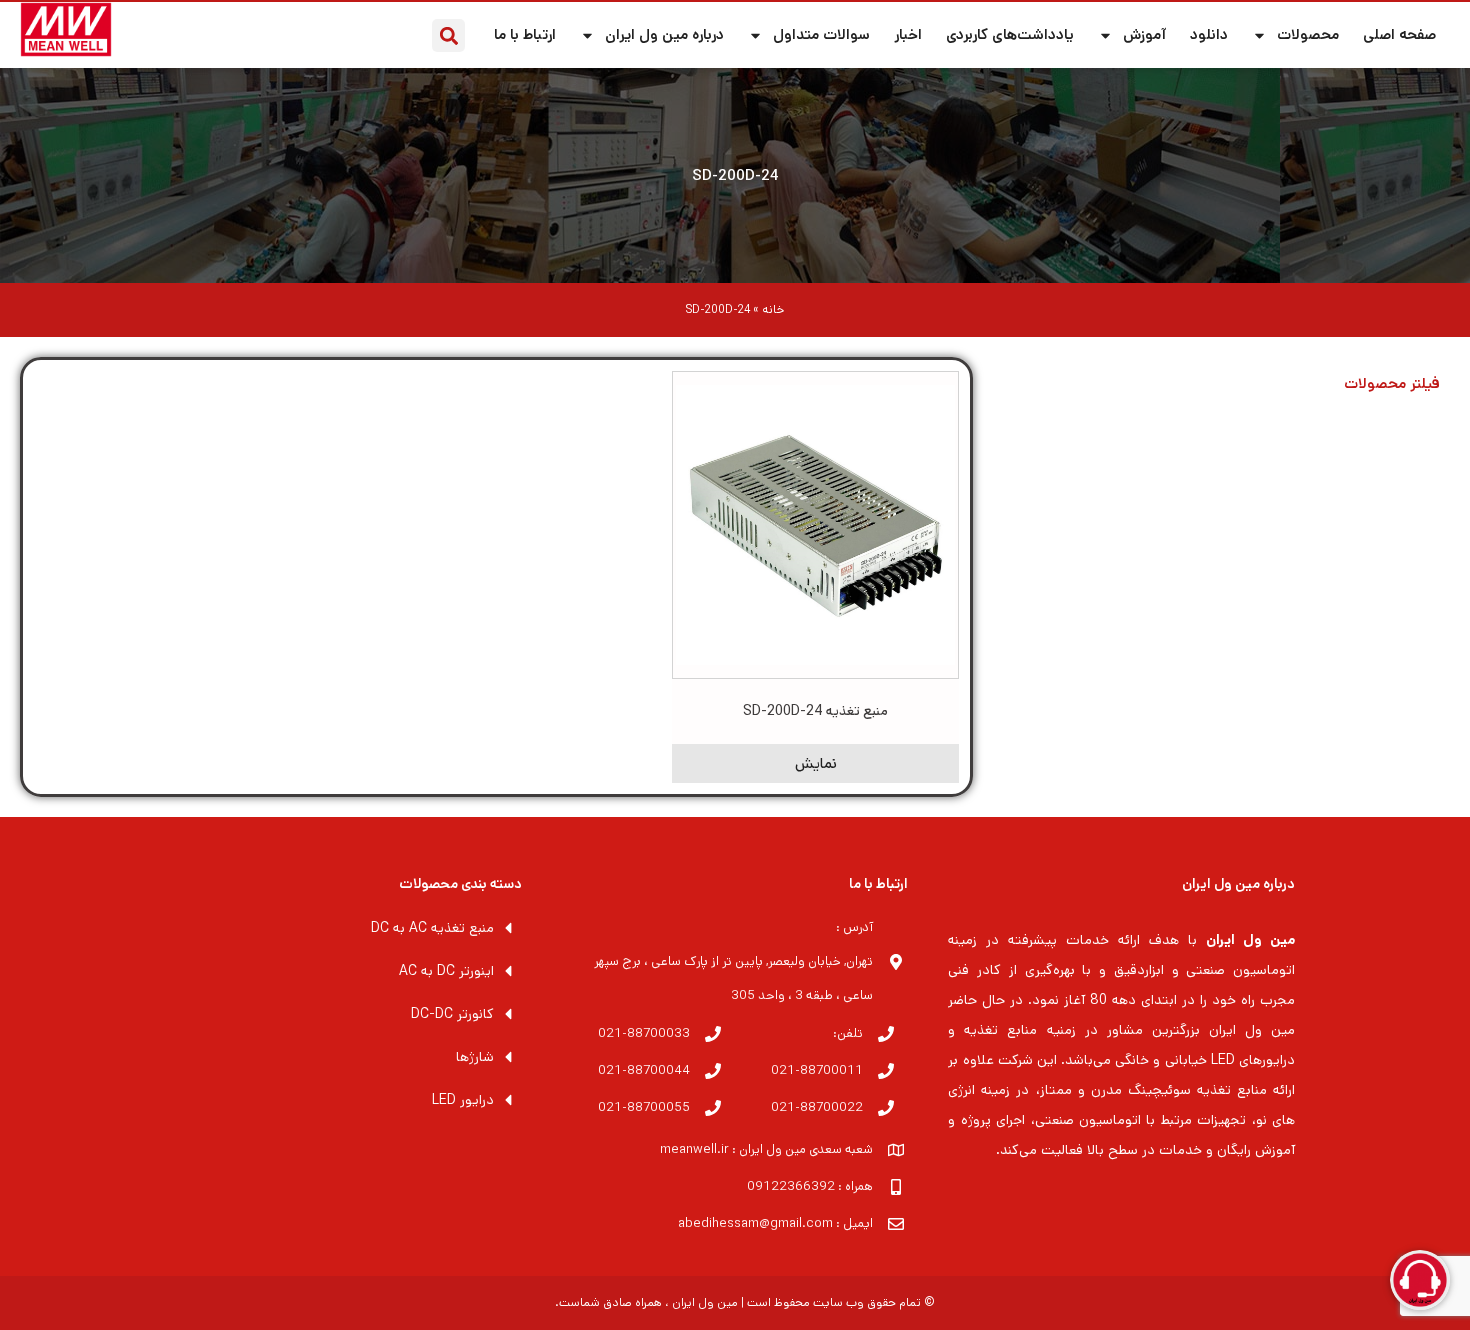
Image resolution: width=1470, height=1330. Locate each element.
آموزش (1144, 34)
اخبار (908, 34)
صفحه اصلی (1399, 34)
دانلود (1209, 34)
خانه (773, 309)
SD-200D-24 (735, 175)
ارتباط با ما (525, 34)
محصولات (1308, 34)
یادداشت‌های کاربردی (1010, 34)
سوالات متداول (821, 34)
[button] (448, 35)
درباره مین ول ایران (664, 34)
